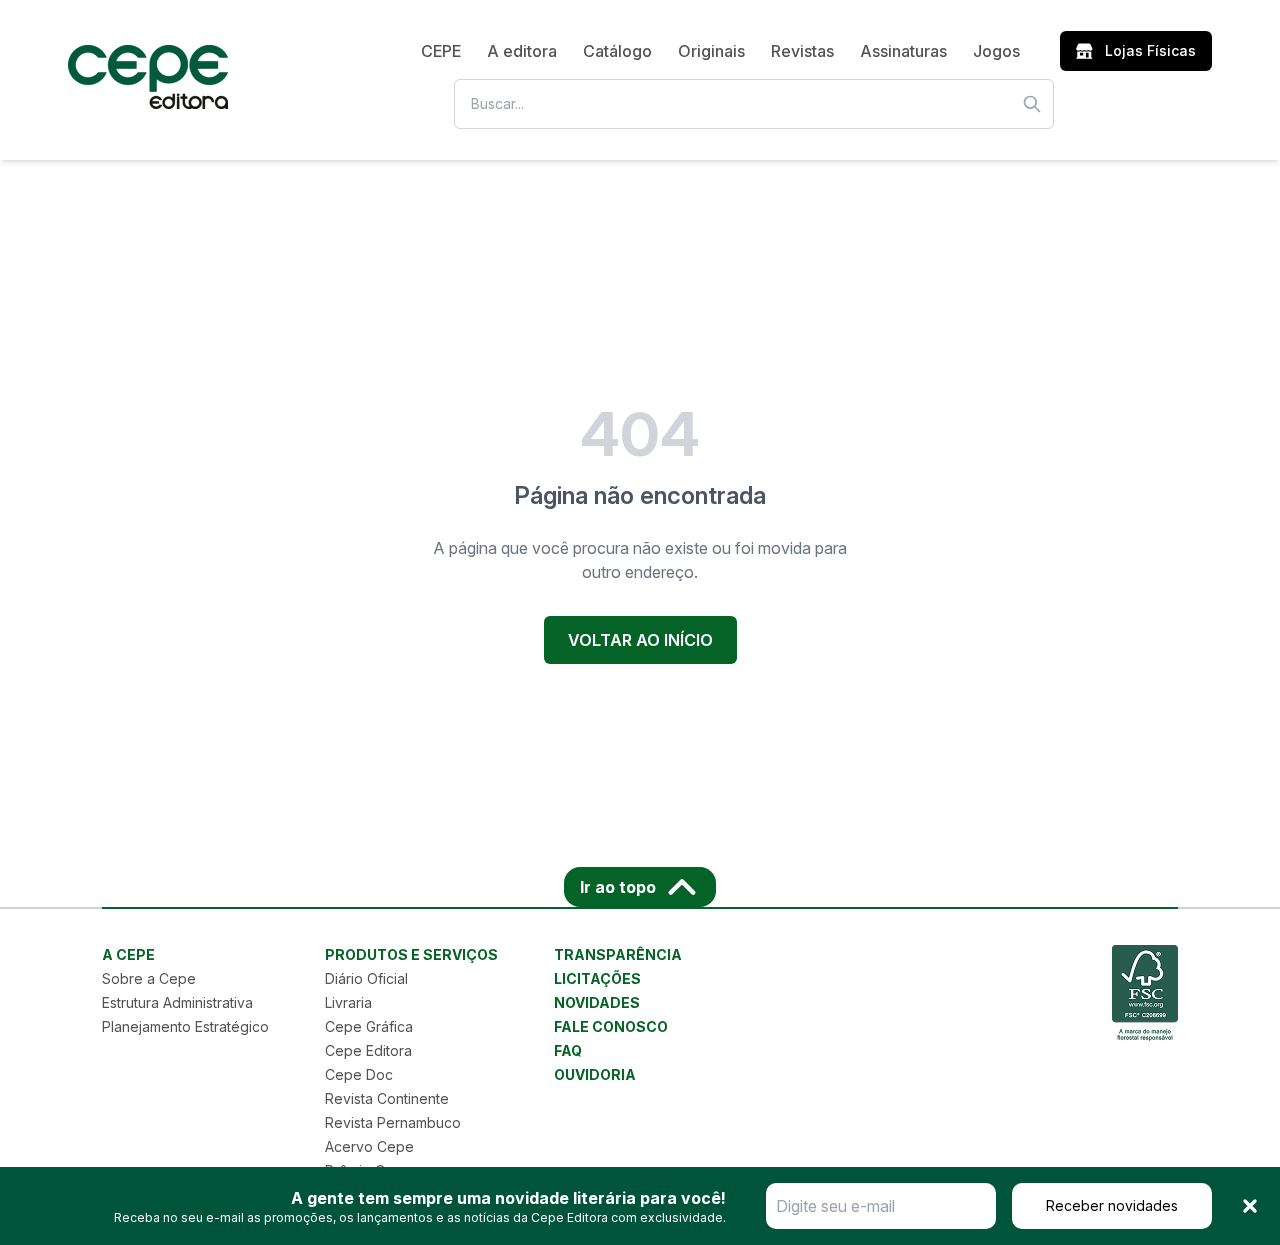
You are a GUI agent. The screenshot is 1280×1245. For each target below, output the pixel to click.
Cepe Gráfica (369, 1026)
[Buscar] (1032, 104)
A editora (522, 51)
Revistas (802, 51)
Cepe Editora (368, 1050)
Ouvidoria (595, 1074)
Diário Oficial (366, 978)
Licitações (597, 978)
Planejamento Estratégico (185, 1026)
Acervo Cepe (369, 1146)
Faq (568, 1050)
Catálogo (617, 51)
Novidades (597, 1002)
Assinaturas (903, 51)
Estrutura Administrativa (177, 1002)
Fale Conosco (611, 1026)
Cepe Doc (359, 1074)
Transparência (618, 954)
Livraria (348, 1002)
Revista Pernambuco (393, 1122)
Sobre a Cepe (149, 978)
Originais (711, 51)
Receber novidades (1112, 1205)
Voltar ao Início (640, 640)
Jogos (996, 51)
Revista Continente (387, 1098)
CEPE (441, 51)
